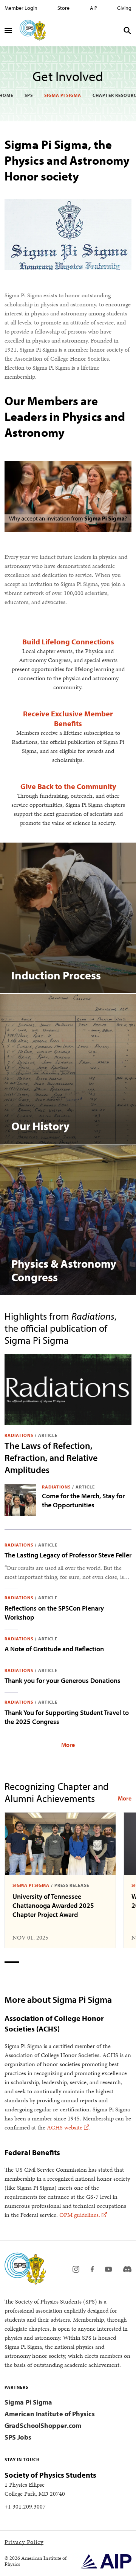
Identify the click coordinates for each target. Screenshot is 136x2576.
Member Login (21, 8)
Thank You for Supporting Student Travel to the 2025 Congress (67, 1717)
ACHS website (65, 2127)
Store (63, 8)
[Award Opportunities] (125, 1798)
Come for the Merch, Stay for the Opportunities (83, 1500)
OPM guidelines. (80, 2215)
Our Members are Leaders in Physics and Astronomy (65, 416)
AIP (93, 8)
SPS (29, 95)
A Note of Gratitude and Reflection (54, 1649)
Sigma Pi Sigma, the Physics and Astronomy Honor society (67, 160)
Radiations (19, 1435)
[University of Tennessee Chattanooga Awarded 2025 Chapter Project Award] (60, 1844)
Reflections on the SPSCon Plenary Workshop (54, 1613)
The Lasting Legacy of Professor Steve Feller (68, 1555)
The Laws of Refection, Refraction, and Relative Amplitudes (51, 1458)
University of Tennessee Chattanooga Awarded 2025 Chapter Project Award (53, 1905)
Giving (124, 8)
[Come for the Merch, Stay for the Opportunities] (20, 1500)
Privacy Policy (24, 2542)
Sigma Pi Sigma (63, 95)
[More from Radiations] (68, 1744)
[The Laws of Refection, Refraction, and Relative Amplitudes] (68, 1390)
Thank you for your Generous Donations (63, 1680)
